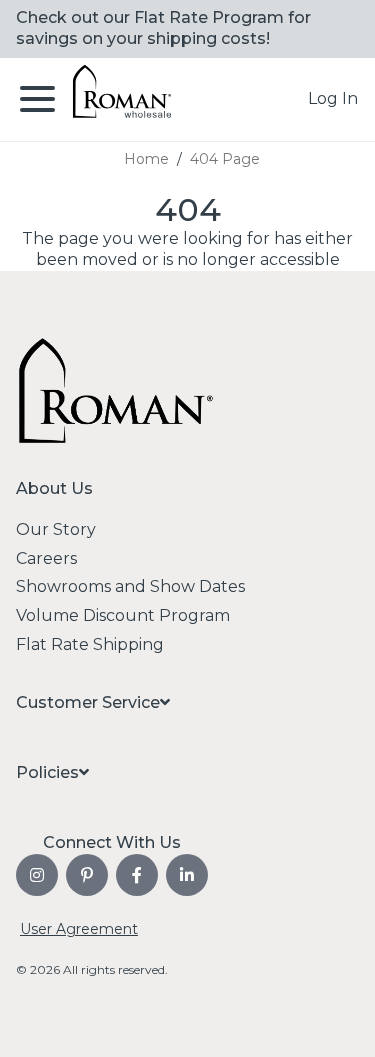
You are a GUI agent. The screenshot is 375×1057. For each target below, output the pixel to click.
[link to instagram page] (37, 875)
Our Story (56, 529)
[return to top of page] (337, 1019)
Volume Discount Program (123, 615)
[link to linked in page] (187, 875)
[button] (333, 99)
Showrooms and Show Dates (130, 586)
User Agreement (79, 929)
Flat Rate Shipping (90, 644)
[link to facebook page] (137, 875)
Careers (46, 558)
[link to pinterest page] (87, 875)
